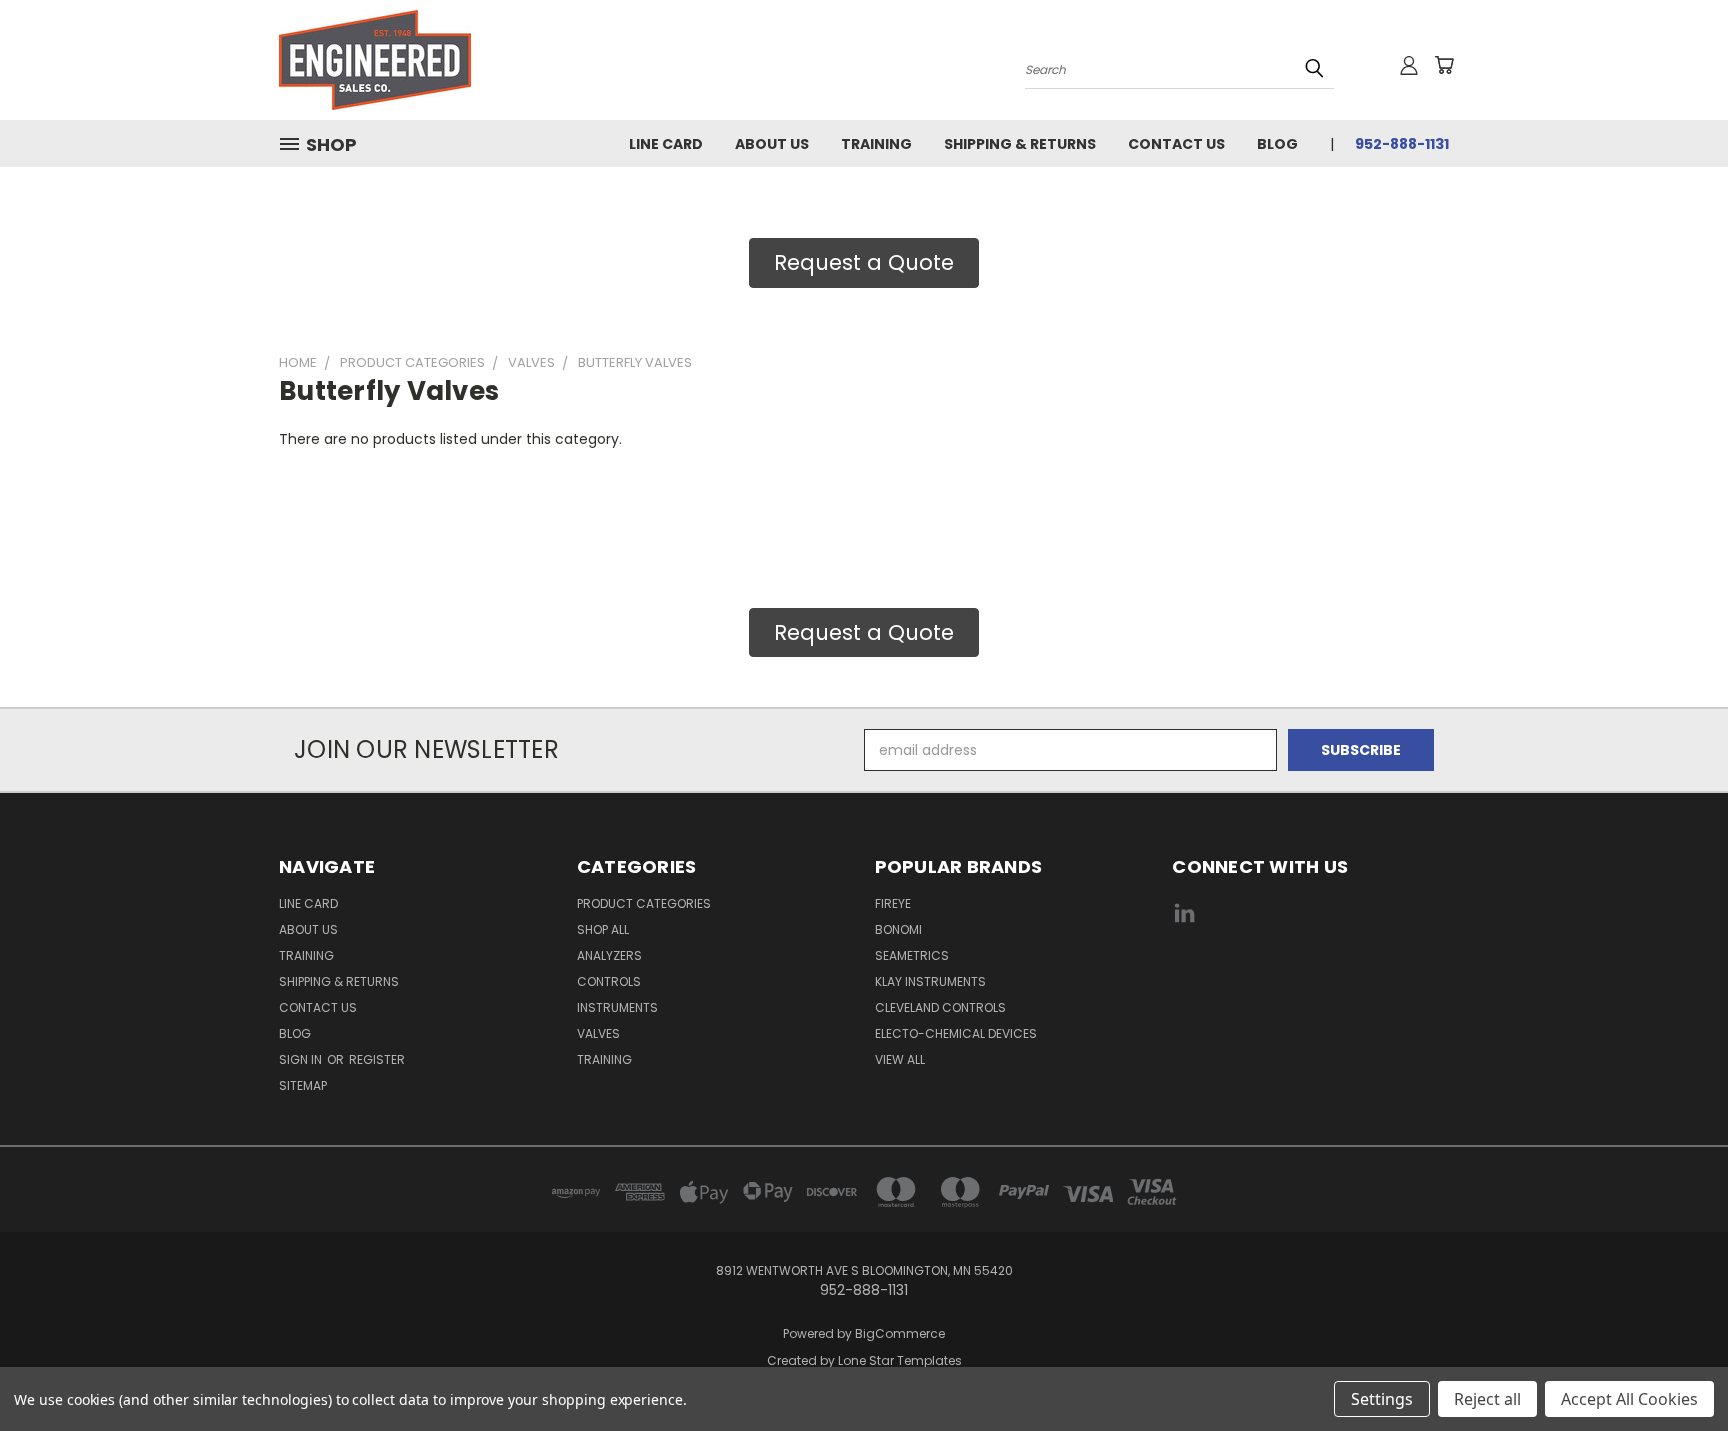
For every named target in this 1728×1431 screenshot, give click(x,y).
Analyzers (609, 955)
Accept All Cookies (1629, 1399)
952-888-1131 (1402, 144)
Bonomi (898, 929)
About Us (772, 144)
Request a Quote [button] (864, 262)
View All (900, 1059)
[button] (1311, 988)
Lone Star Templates (900, 1360)
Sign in (302, 1059)
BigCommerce (900, 1333)
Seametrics (912, 955)
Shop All (603, 929)
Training (876, 144)
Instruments (617, 1007)
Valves (598, 1033)
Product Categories (644, 903)
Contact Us (1176, 144)
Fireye (893, 903)
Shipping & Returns (1020, 144)
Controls (609, 981)
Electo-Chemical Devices (956, 1033)
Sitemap (303, 1085)
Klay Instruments (930, 981)
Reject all (1487, 1399)
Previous (1675, 1368)
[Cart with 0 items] (1444, 65)
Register (377, 1059)
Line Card (666, 144)
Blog (1277, 144)
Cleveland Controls (940, 1007)
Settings (1382, 1399)
